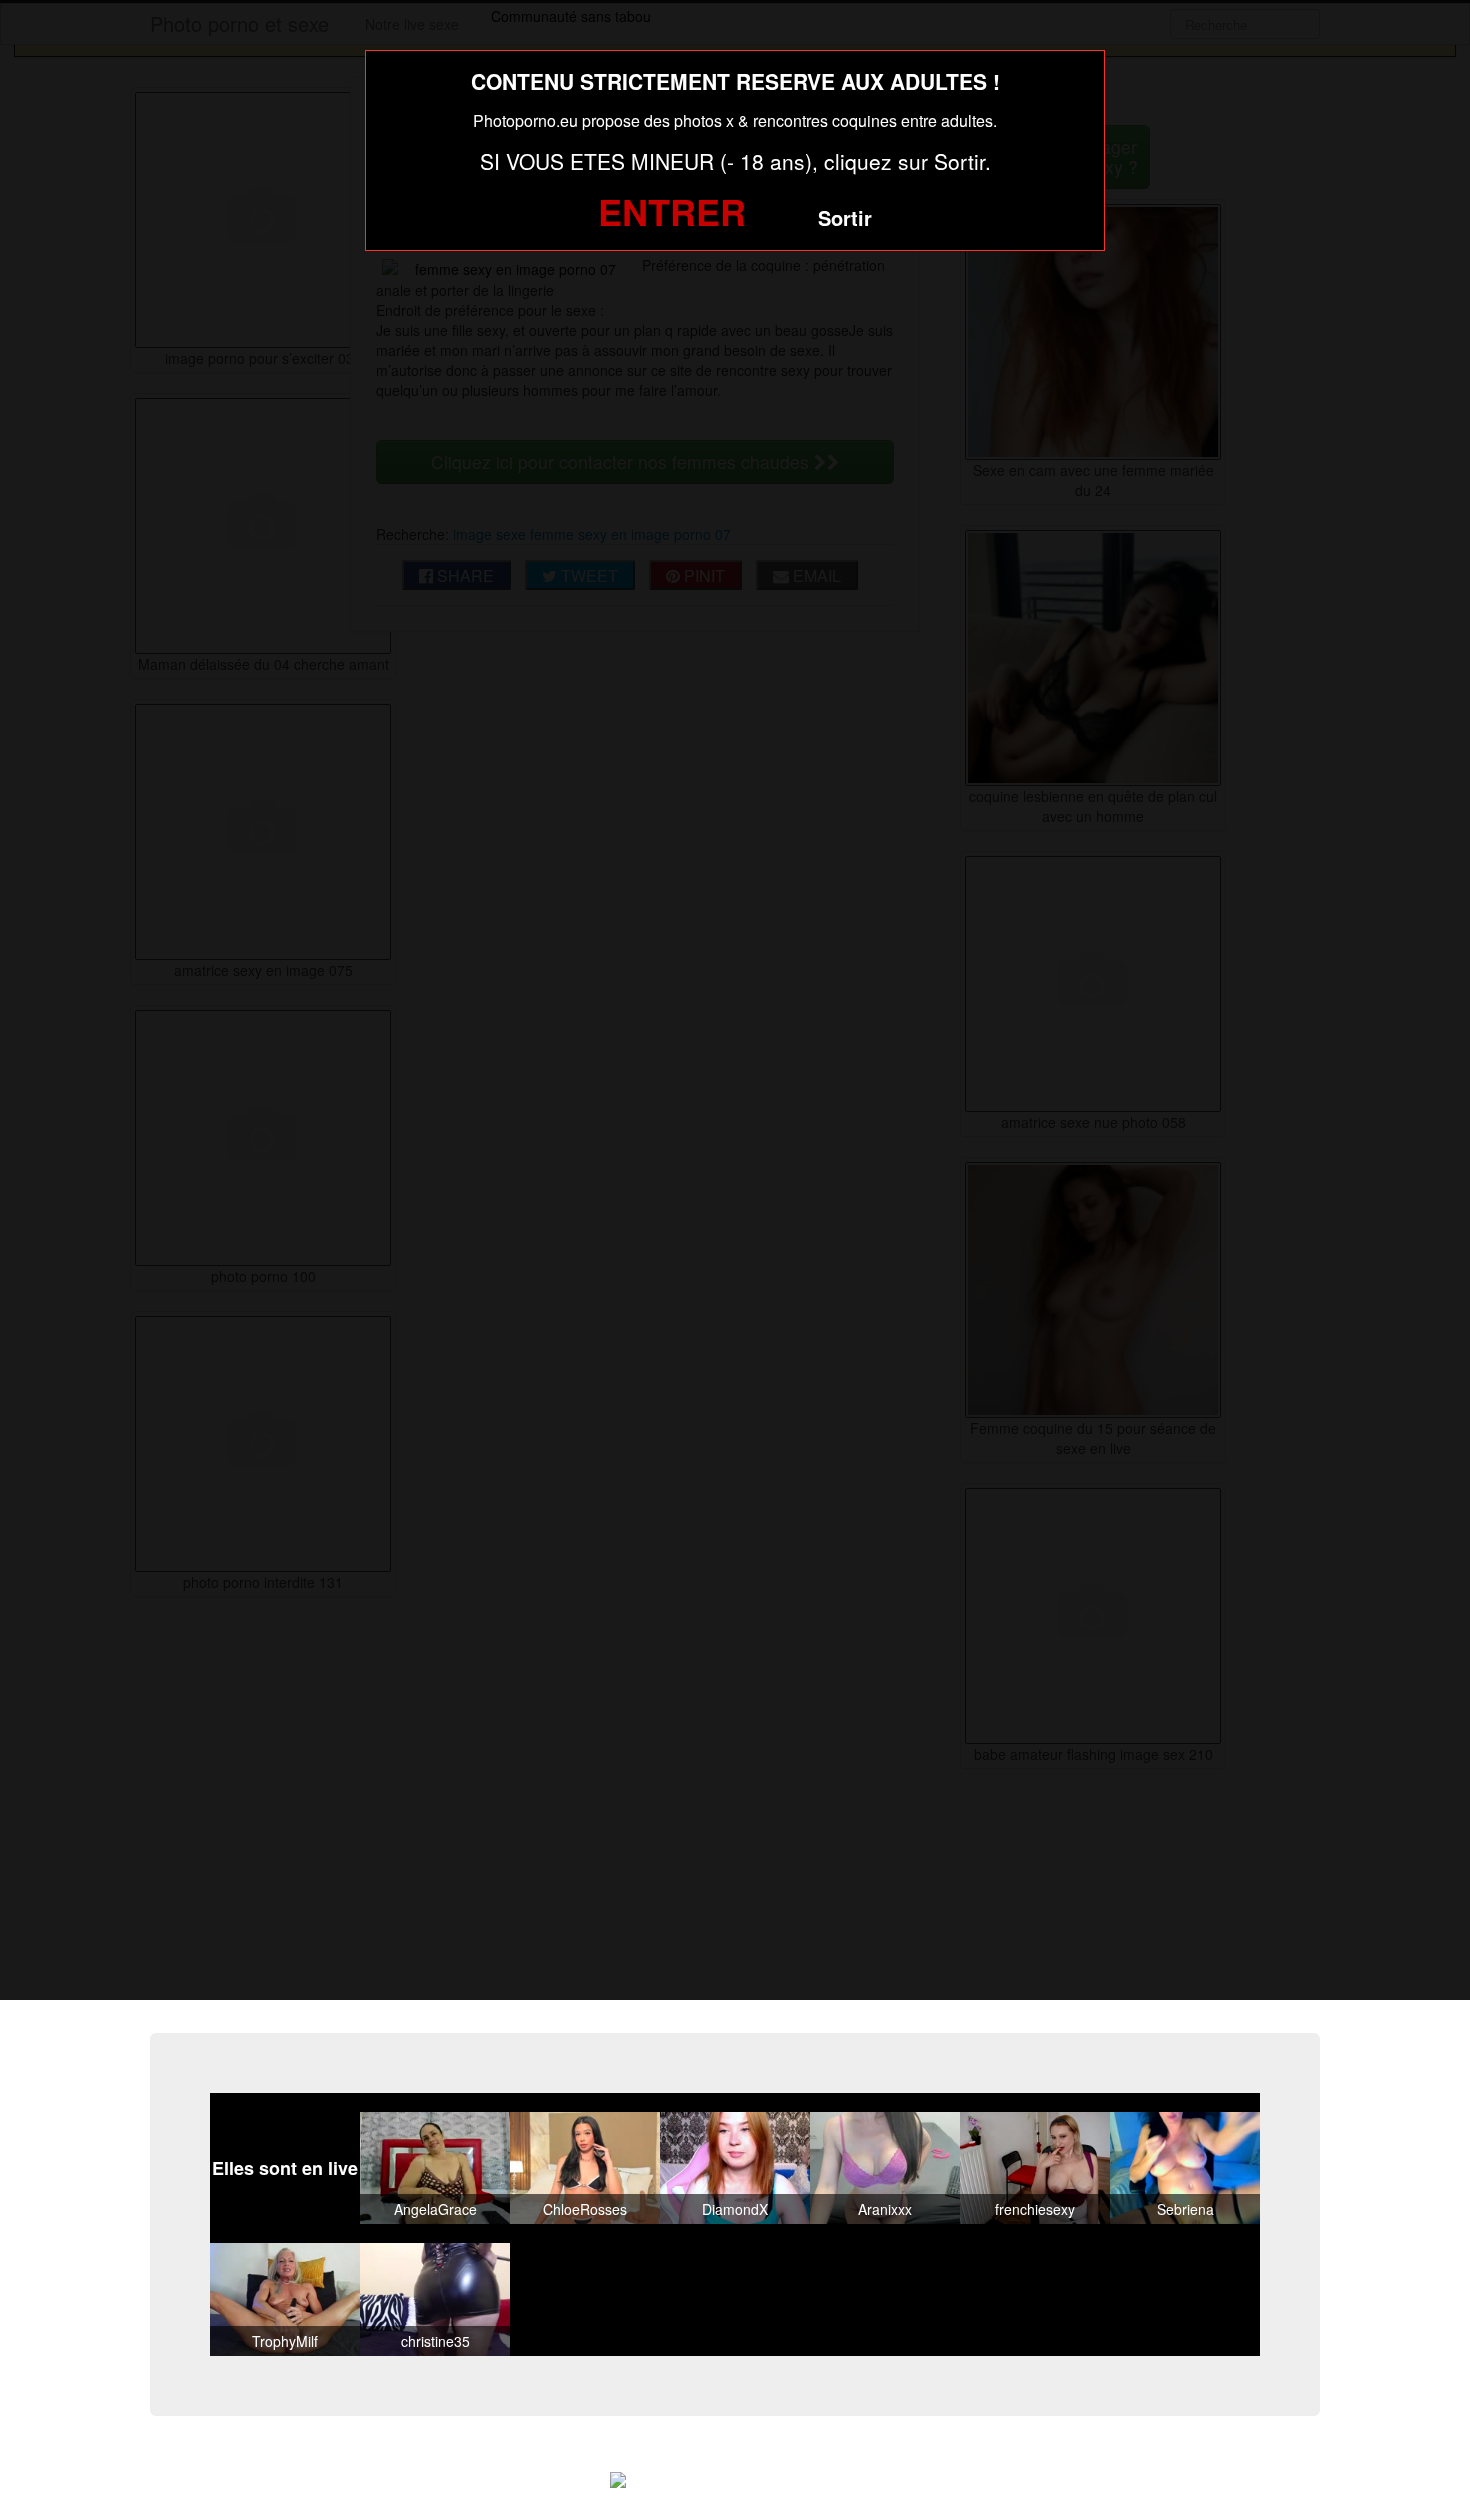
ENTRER (672, 211)
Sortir (845, 217)
